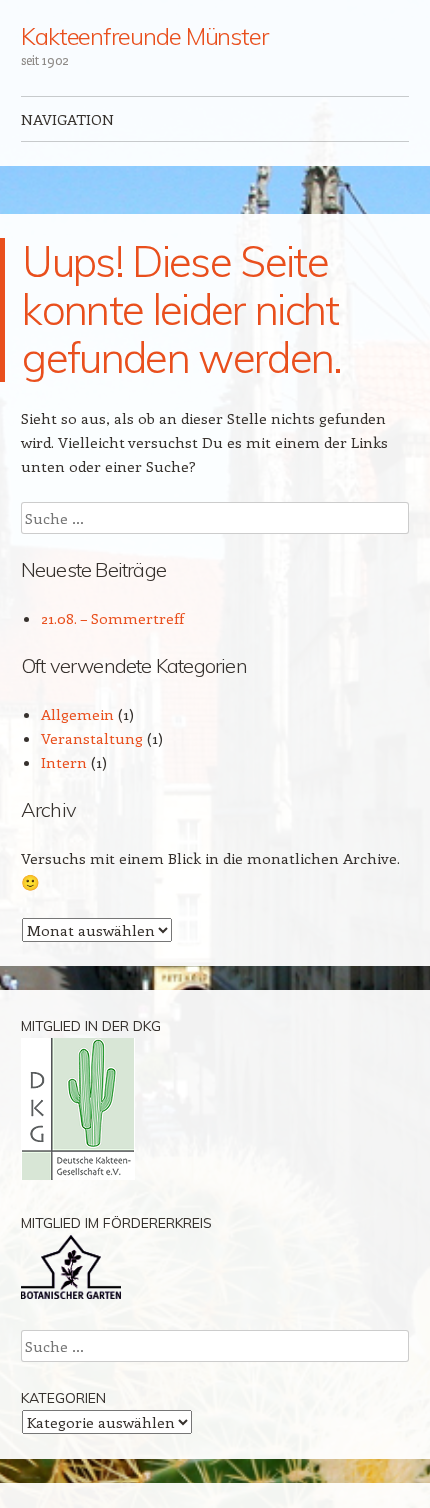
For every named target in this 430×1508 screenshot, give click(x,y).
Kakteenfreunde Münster (144, 36)
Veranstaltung (92, 738)
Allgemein (77, 714)
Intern (64, 762)
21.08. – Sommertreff (112, 618)
